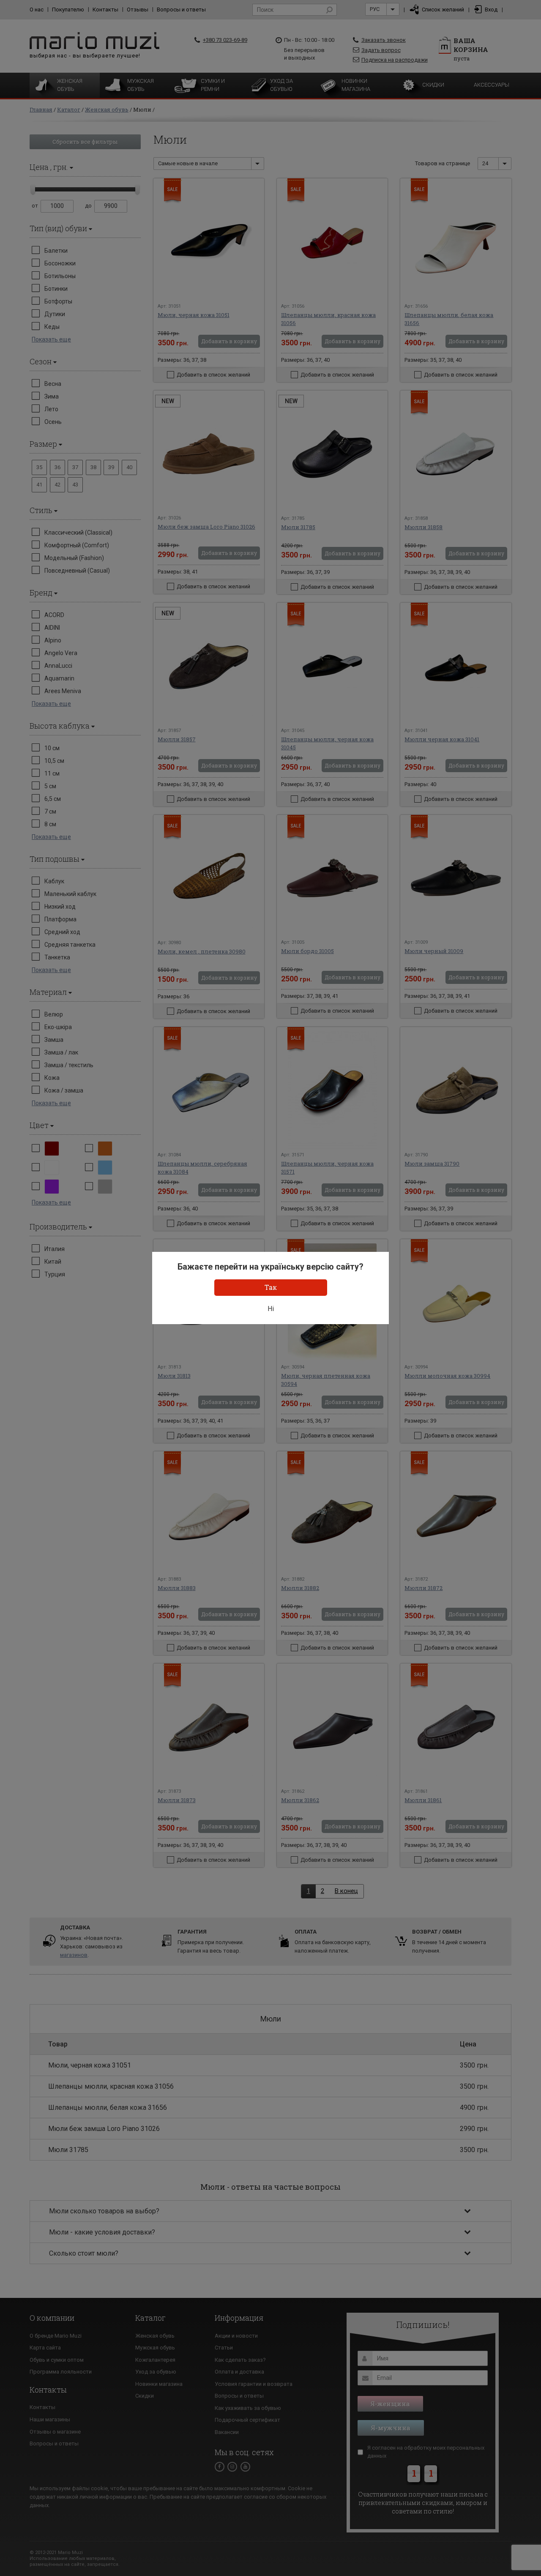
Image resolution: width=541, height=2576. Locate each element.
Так (271, 1287)
